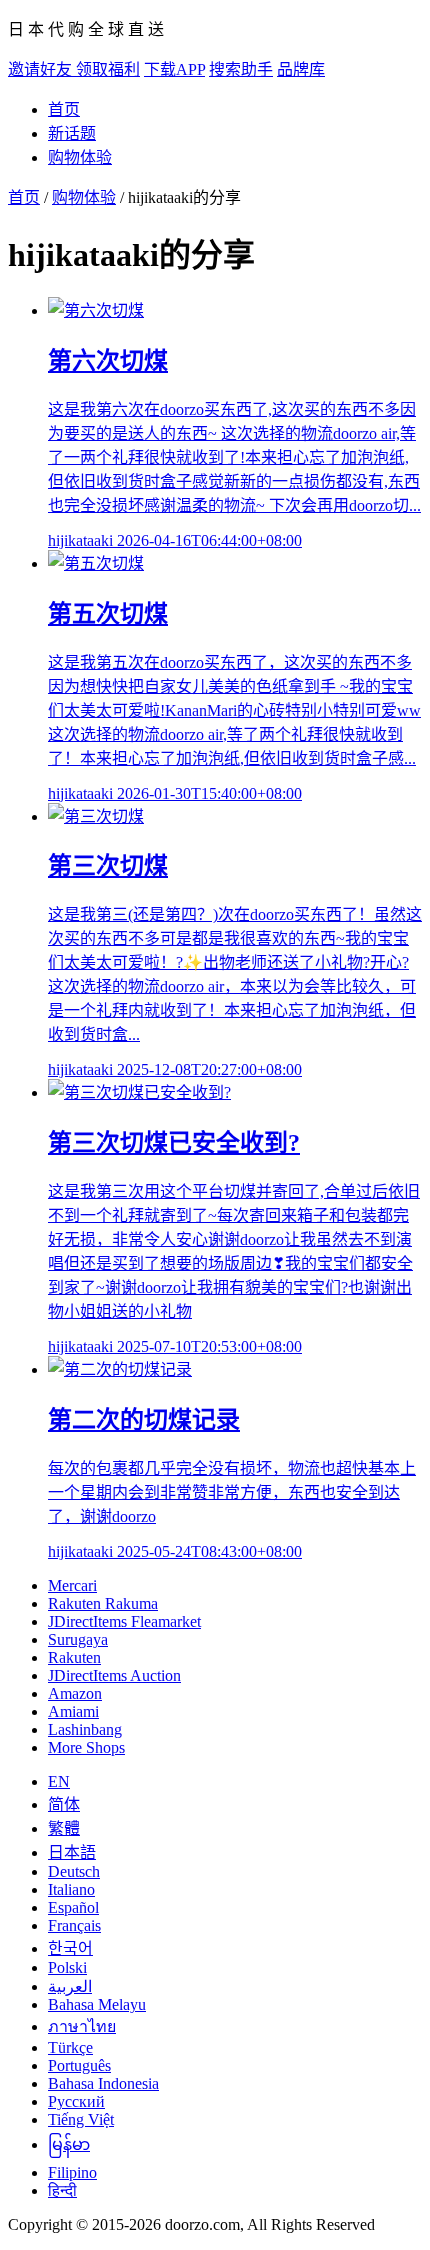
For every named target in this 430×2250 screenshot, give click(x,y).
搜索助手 (241, 69)
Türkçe (70, 2047)
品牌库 (301, 69)
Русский (76, 2101)
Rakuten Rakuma (103, 1603)
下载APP (174, 69)
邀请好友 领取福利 (74, 69)
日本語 (72, 1852)
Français (74, 1925)
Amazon (75, 1693)
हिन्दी (62, 2190)
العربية (70, 1986)
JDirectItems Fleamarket (124, 1621)
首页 (64, 109)
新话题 (72, 133)
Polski (67, 1967)
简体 (64, 1804)
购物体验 (80, 157)
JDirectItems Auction (114, 1675)
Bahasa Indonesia (103, 2083)
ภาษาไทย (82, 2026)
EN (59, 1781)
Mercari (72, 1585)
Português (79, 2065)
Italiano (71, 1889)
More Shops (86, 1747)
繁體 (64, 1828)
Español (73, 1907)
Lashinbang (85, 1729)
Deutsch (74, 1871)
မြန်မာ (69, 2144)
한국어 (70, 1948)
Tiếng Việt (81, 2119)
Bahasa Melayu (97, 2004)
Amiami (73, 1711)
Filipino (72, 2172)
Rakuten (74, 1657)
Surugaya (78, 1639)
